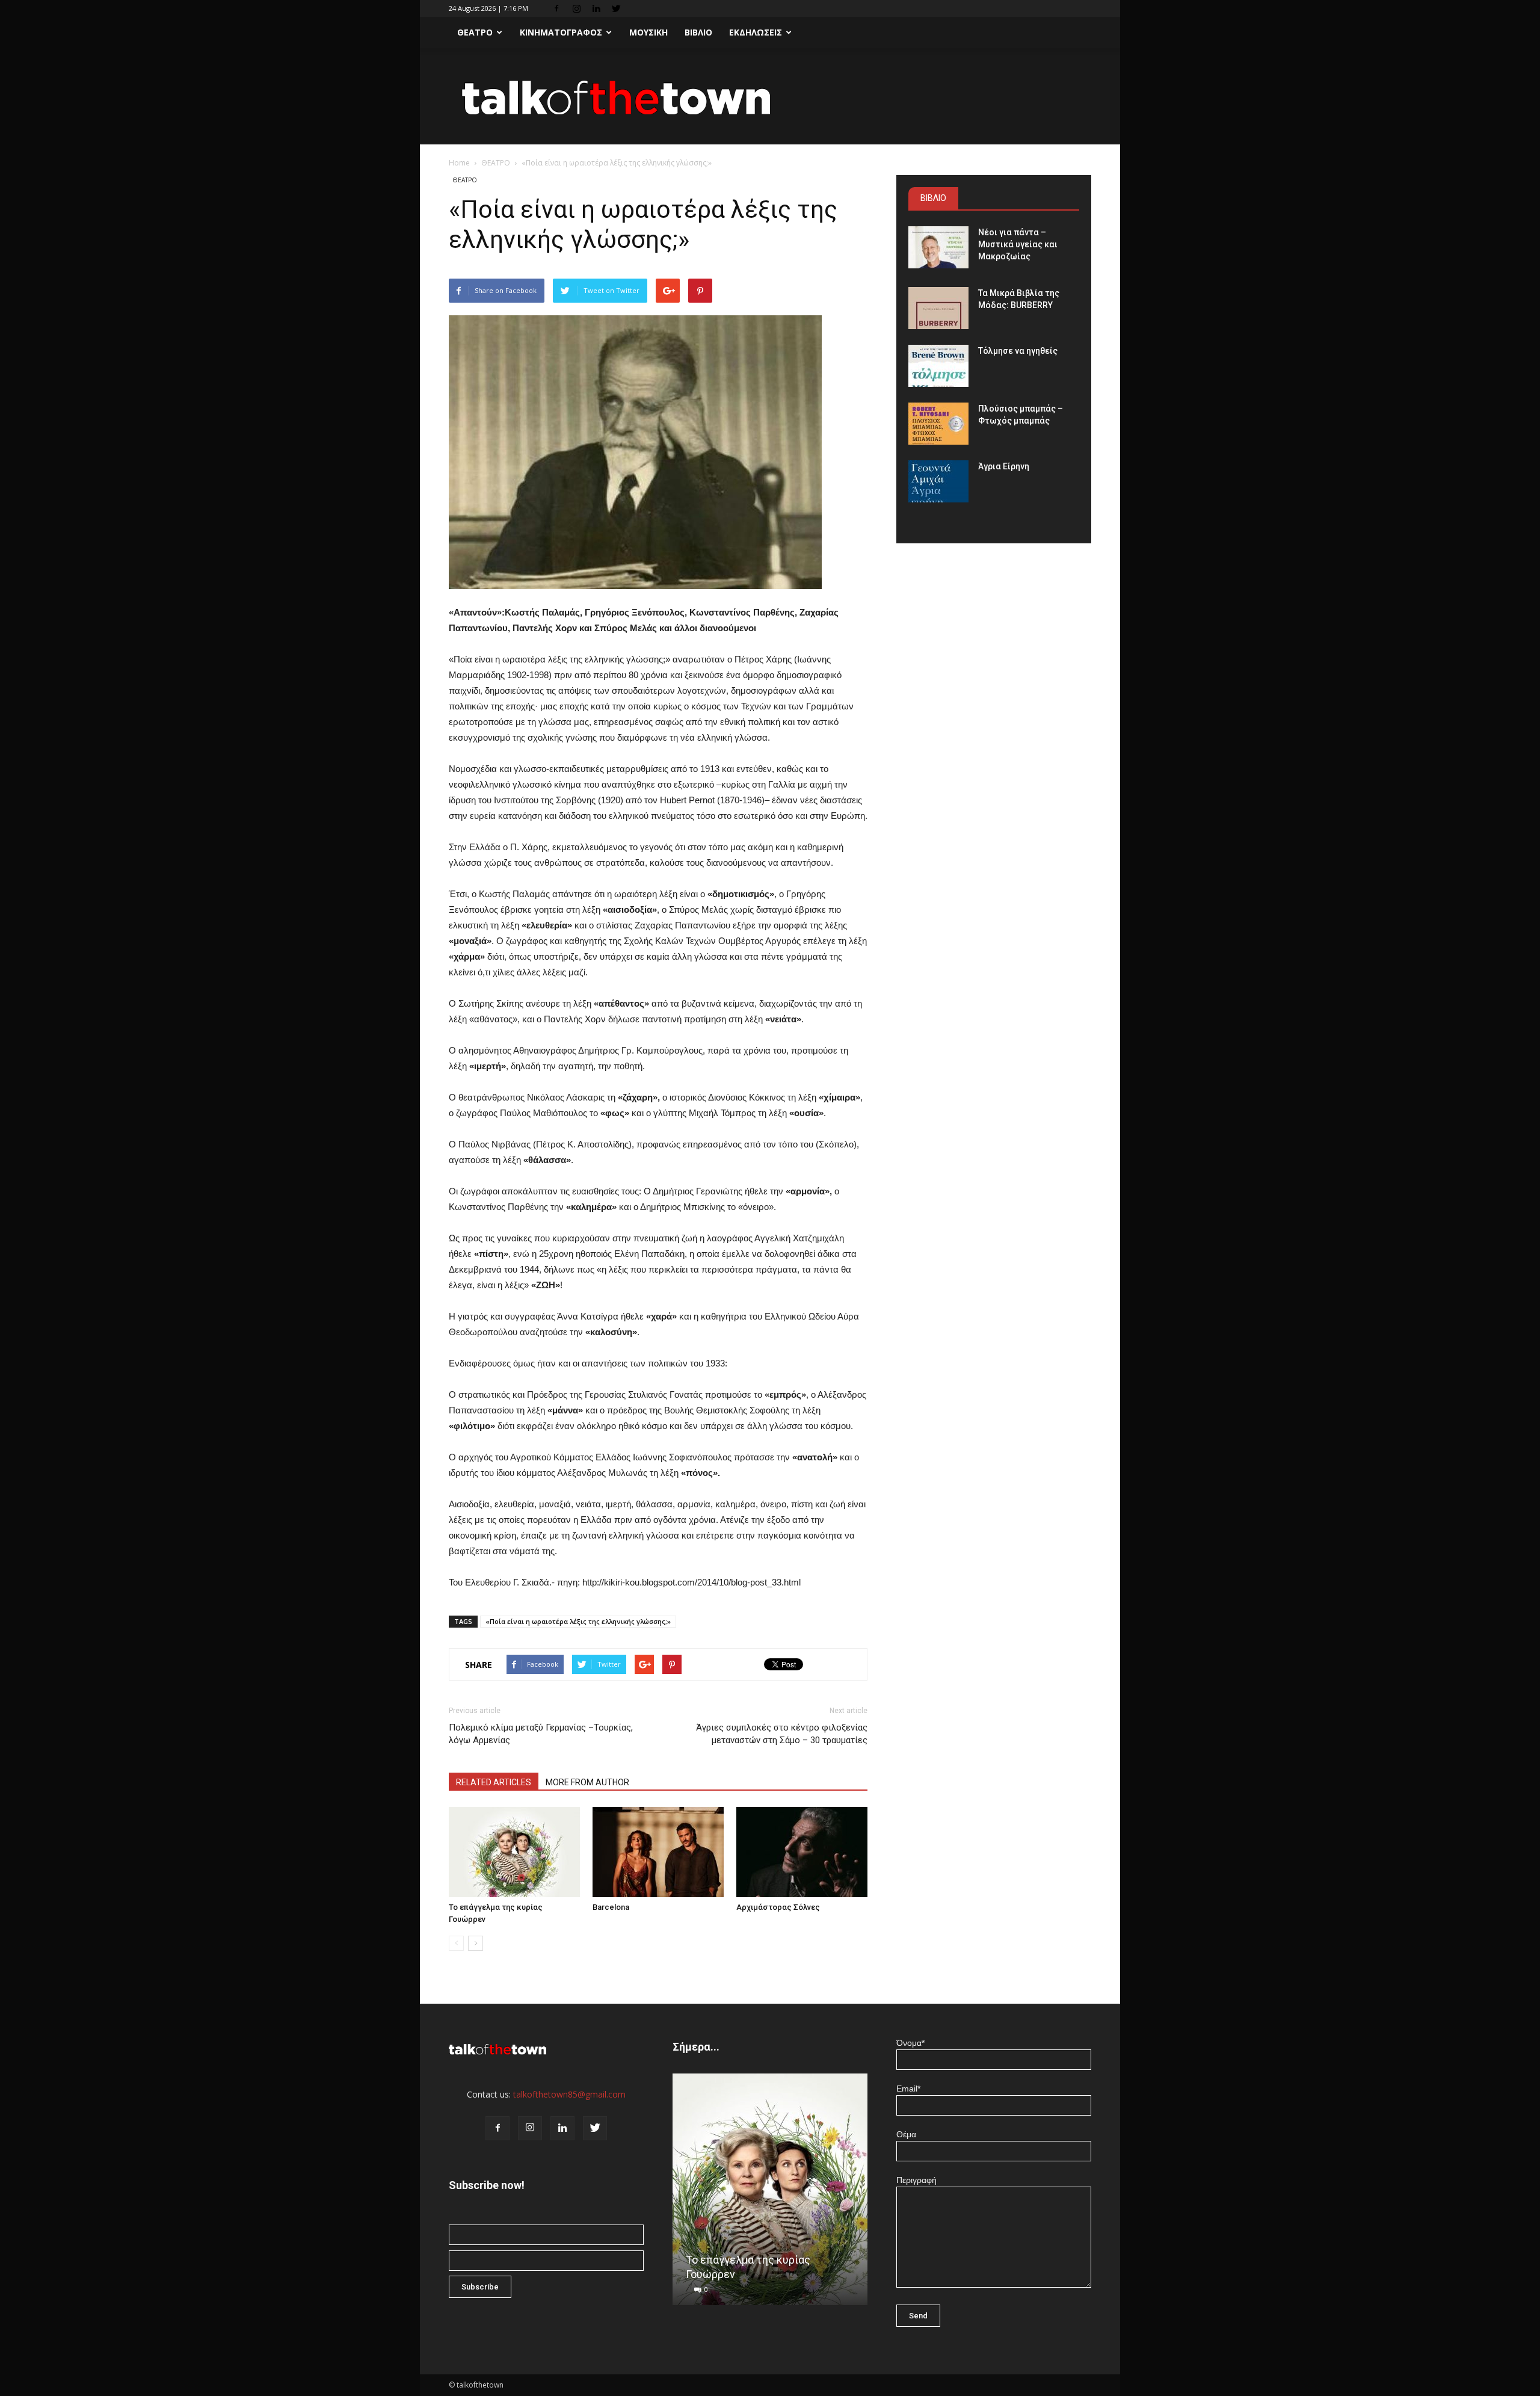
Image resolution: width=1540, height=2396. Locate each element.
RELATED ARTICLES (494, 1782)
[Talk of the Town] (770, 97)
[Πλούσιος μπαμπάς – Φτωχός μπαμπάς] (938, 424)
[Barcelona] (658, 1852)
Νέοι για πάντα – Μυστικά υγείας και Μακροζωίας (1018, 244)
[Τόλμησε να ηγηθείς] (938, 366)
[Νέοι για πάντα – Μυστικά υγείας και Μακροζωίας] (938, 247)
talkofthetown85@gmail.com (569, 2094)
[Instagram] (576, 8)
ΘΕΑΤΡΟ (475, 32)
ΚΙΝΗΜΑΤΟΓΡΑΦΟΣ (561, 32)
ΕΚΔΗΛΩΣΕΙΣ (756, 32)
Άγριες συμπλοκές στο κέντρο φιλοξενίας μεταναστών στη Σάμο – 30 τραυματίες (782, 1734)
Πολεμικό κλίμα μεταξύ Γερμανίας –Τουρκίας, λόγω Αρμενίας (541, 1734)
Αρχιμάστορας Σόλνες (778, 1907)
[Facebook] (556, 8)
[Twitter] (616, 8)
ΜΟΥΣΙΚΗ (648, 32)
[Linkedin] (596, 8)
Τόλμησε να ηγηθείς (1018, 351)
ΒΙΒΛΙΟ (698, 32)
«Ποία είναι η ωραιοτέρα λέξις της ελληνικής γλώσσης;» (578, 1621)
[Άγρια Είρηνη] (938, 481)
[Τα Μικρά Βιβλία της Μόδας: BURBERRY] (938, 308)
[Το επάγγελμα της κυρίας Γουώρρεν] (514, 1852)
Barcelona (611, 1907)
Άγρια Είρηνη (1004, 466)
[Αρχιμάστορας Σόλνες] (802, 1852)
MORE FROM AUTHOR (587, 1782)
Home (459, 163)
